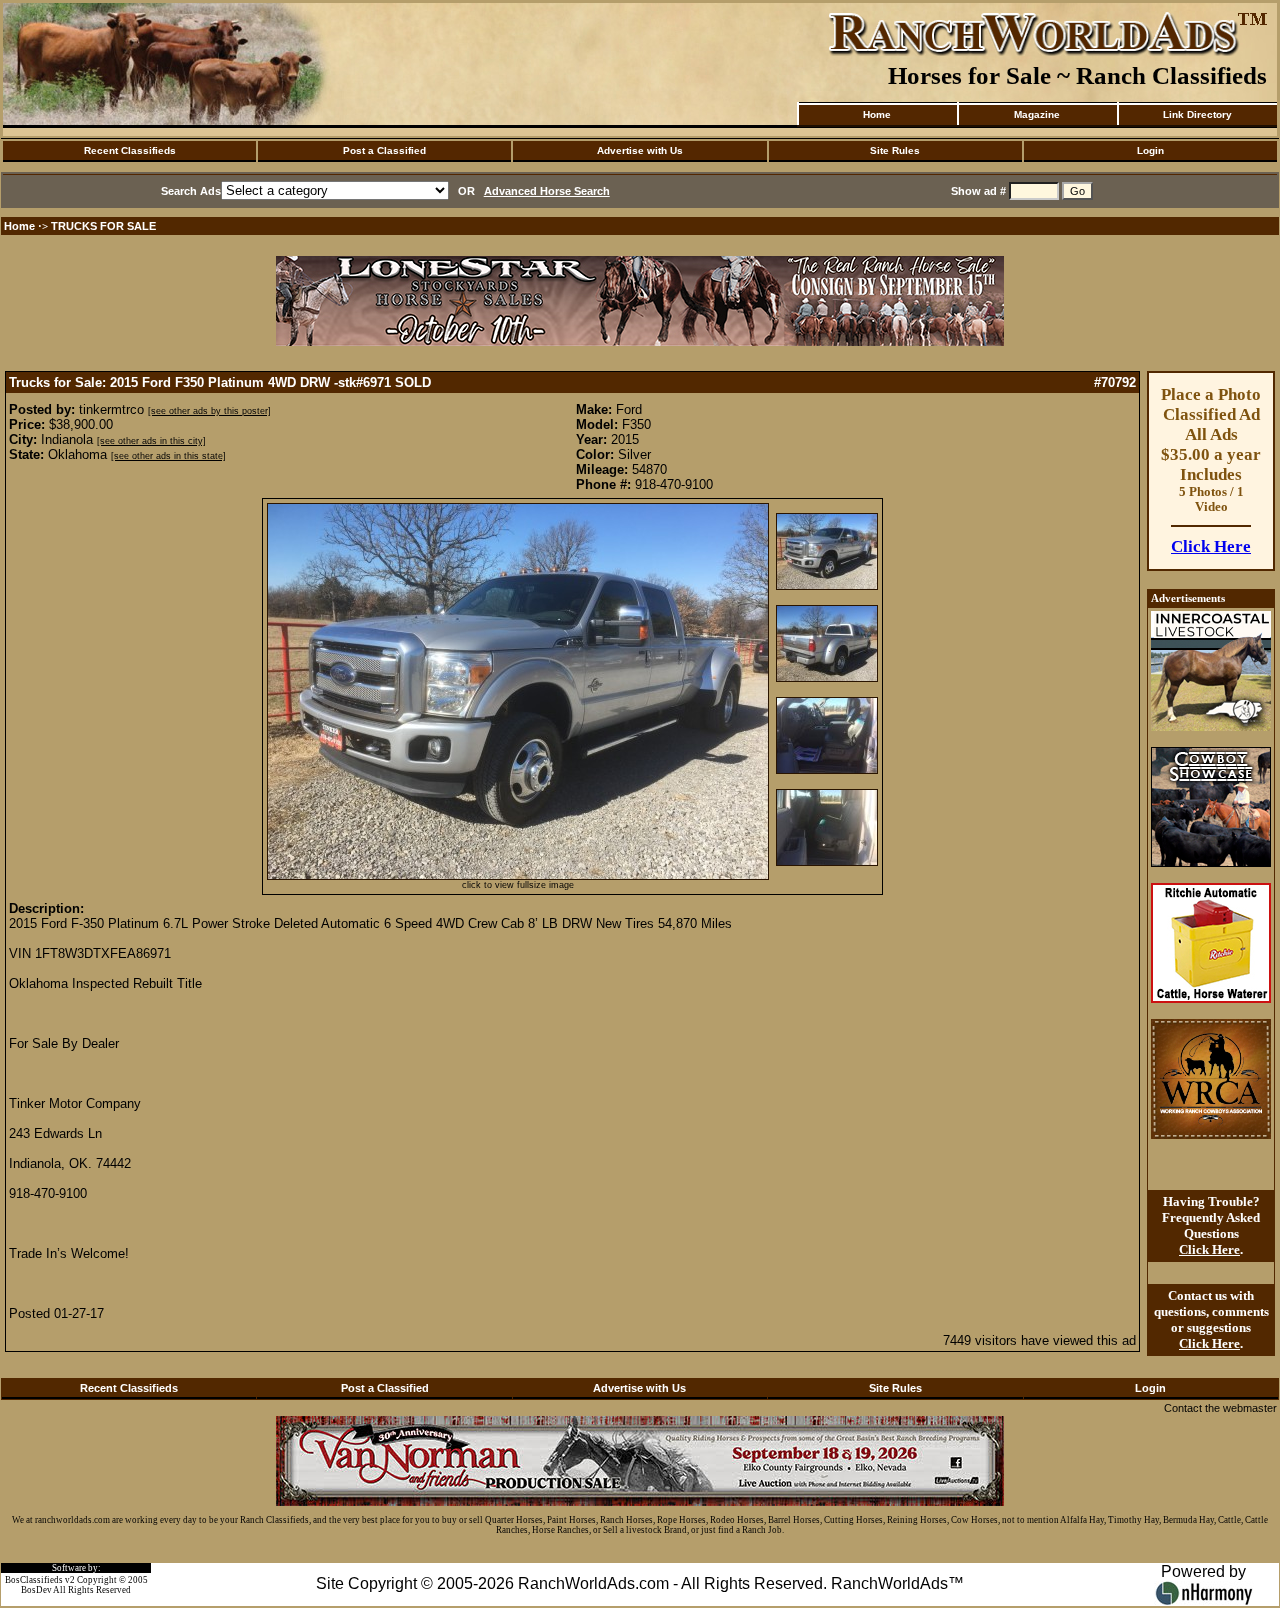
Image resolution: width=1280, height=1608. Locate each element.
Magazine (1037, 114)
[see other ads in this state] (168, 456)
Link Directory (1197, 114)
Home (877, 114)
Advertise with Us (640, 150)
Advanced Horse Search (547, 191)
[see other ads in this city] (151, 441)
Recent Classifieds (130, 150)
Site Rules (895, 150)
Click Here (1211, 546)
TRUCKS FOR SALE (103, 226)
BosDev (36, 1590)
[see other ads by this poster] (209, 411)
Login (1150, 150)
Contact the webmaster (1220, 1408)
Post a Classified (384, 150)
